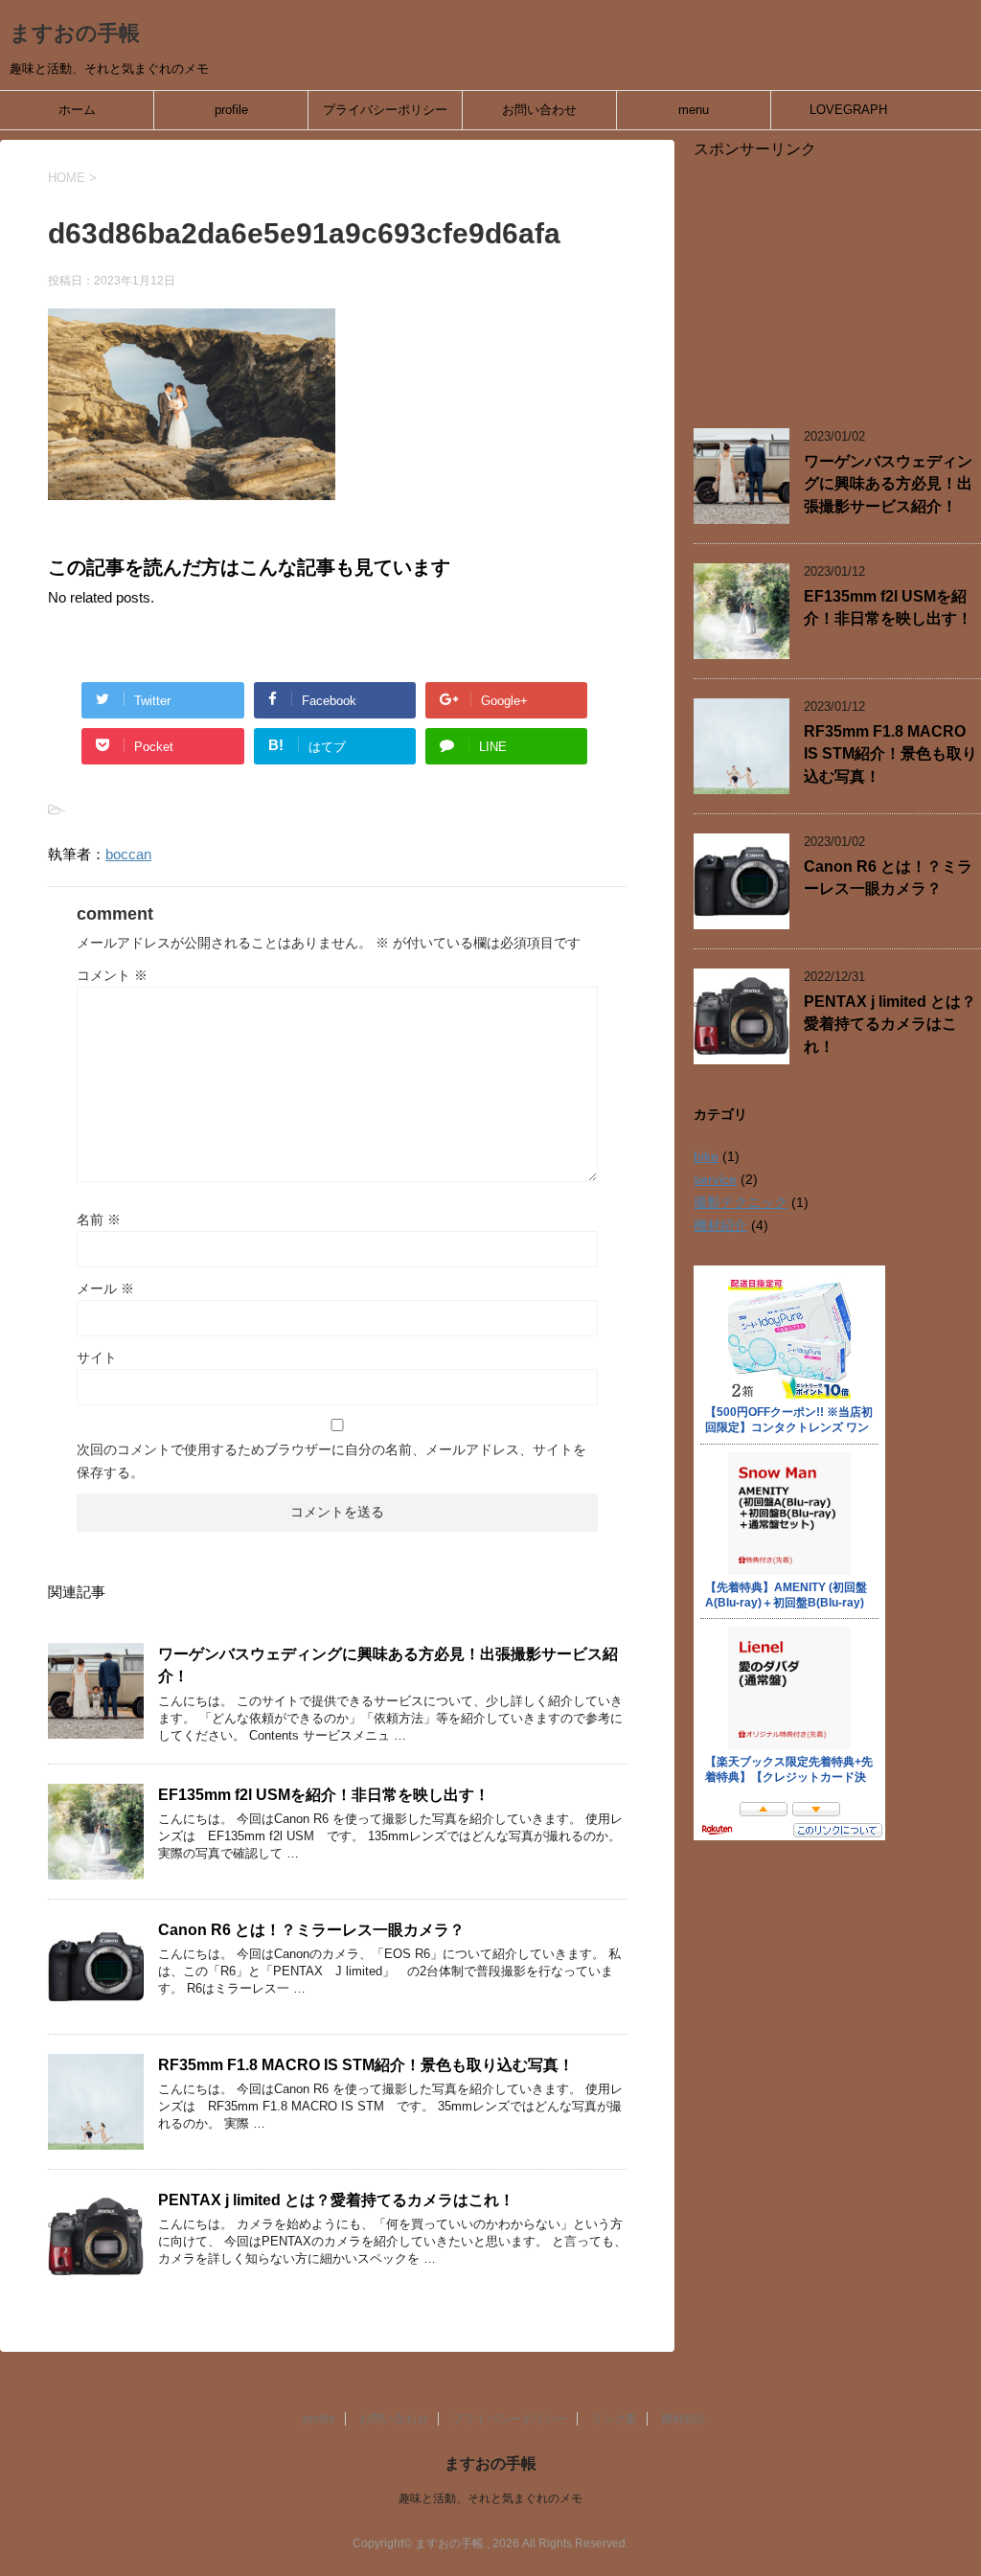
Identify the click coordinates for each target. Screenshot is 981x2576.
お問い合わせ (539, 110)
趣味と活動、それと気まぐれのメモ (490, 2498)
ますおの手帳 (75, 33)
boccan (128, 854)
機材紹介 (720, 1225)
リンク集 (614, 2419)
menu (694, 110)
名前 (99, 1220)
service (715, 1179)
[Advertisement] (837, 280)
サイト (97, 1357)
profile (231, 110)
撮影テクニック (741, 1202)
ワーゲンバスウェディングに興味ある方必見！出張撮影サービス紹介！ (888, 484)
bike (706, 1156)
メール (105, 1288)
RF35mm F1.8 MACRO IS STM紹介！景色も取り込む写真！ (366, 2065)
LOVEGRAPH (848, 110)
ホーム (77, 110)
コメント (112, 975)
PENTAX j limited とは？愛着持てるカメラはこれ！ (336, 2200)
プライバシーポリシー (385, 110)
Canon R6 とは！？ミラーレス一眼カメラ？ (311, 1930)
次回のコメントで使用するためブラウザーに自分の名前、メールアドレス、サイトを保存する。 (331, 1461)
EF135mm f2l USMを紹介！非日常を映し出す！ (324, 1795)
